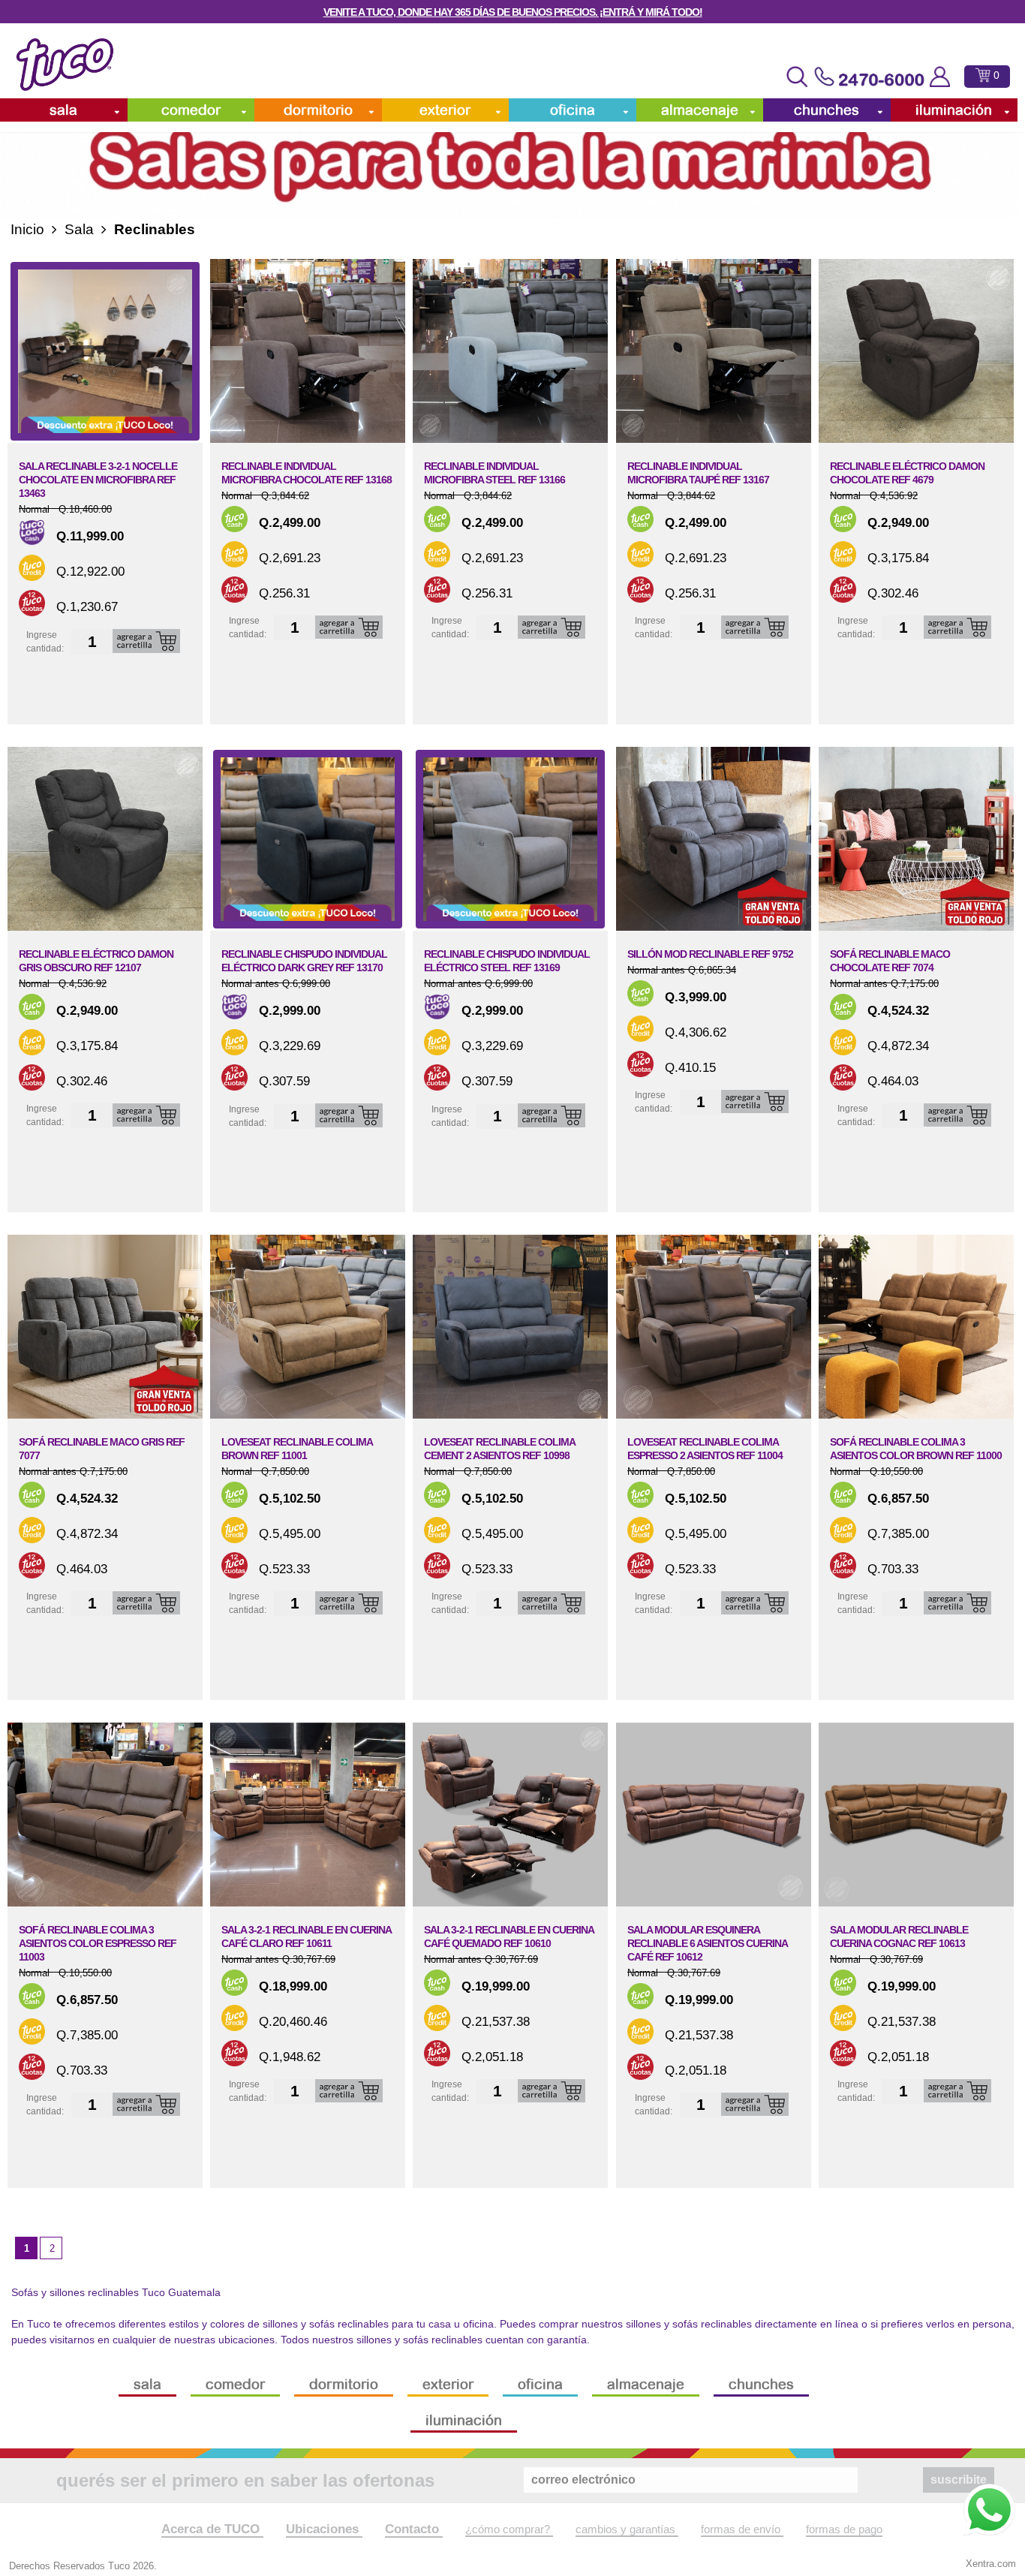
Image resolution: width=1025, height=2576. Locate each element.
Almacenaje (700, 110)
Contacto (414, 2529)
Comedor (191, 110)
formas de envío (742, 2529)
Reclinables (155, 229)
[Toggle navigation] (797, 77)
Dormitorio (318, 110)
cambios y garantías (627, 2529)
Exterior (445, 110)
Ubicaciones (324, 2529)
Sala (63, 110)
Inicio (27, 229)
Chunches (827, 110)
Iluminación (954, 110)
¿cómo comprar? (509, 2529)
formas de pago (844, 2529)
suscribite (959, 2480)
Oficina (573, 110)
